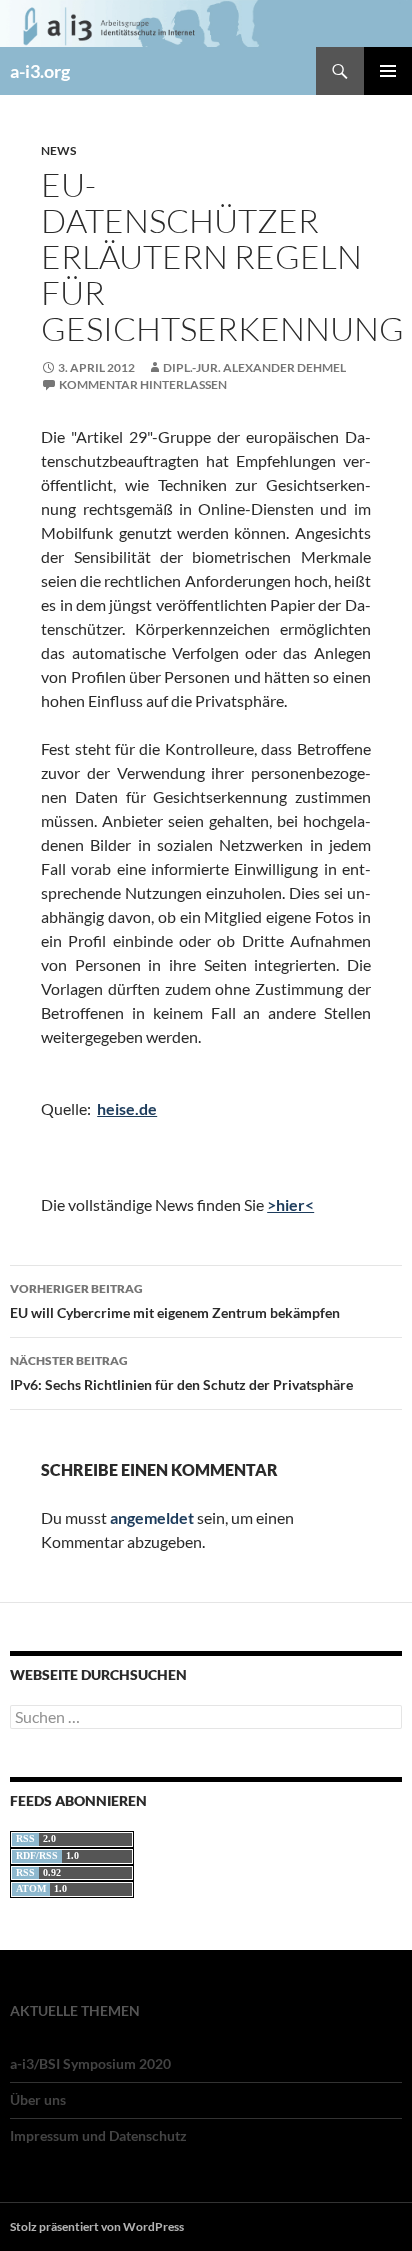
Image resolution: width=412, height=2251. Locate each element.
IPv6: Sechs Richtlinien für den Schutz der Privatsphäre (181, 1373)
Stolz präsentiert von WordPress (97, 2226)
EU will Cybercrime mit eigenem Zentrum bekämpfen (175, 1301)
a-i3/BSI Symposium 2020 (90, 2063)
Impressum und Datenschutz (98, 2135)
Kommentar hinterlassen (143, 384)
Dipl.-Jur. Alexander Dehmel (254, 367)
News (58, 150)
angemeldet (152, 1517)
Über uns (38, 2099)
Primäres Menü (388, 71)
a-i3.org (40, 71)
